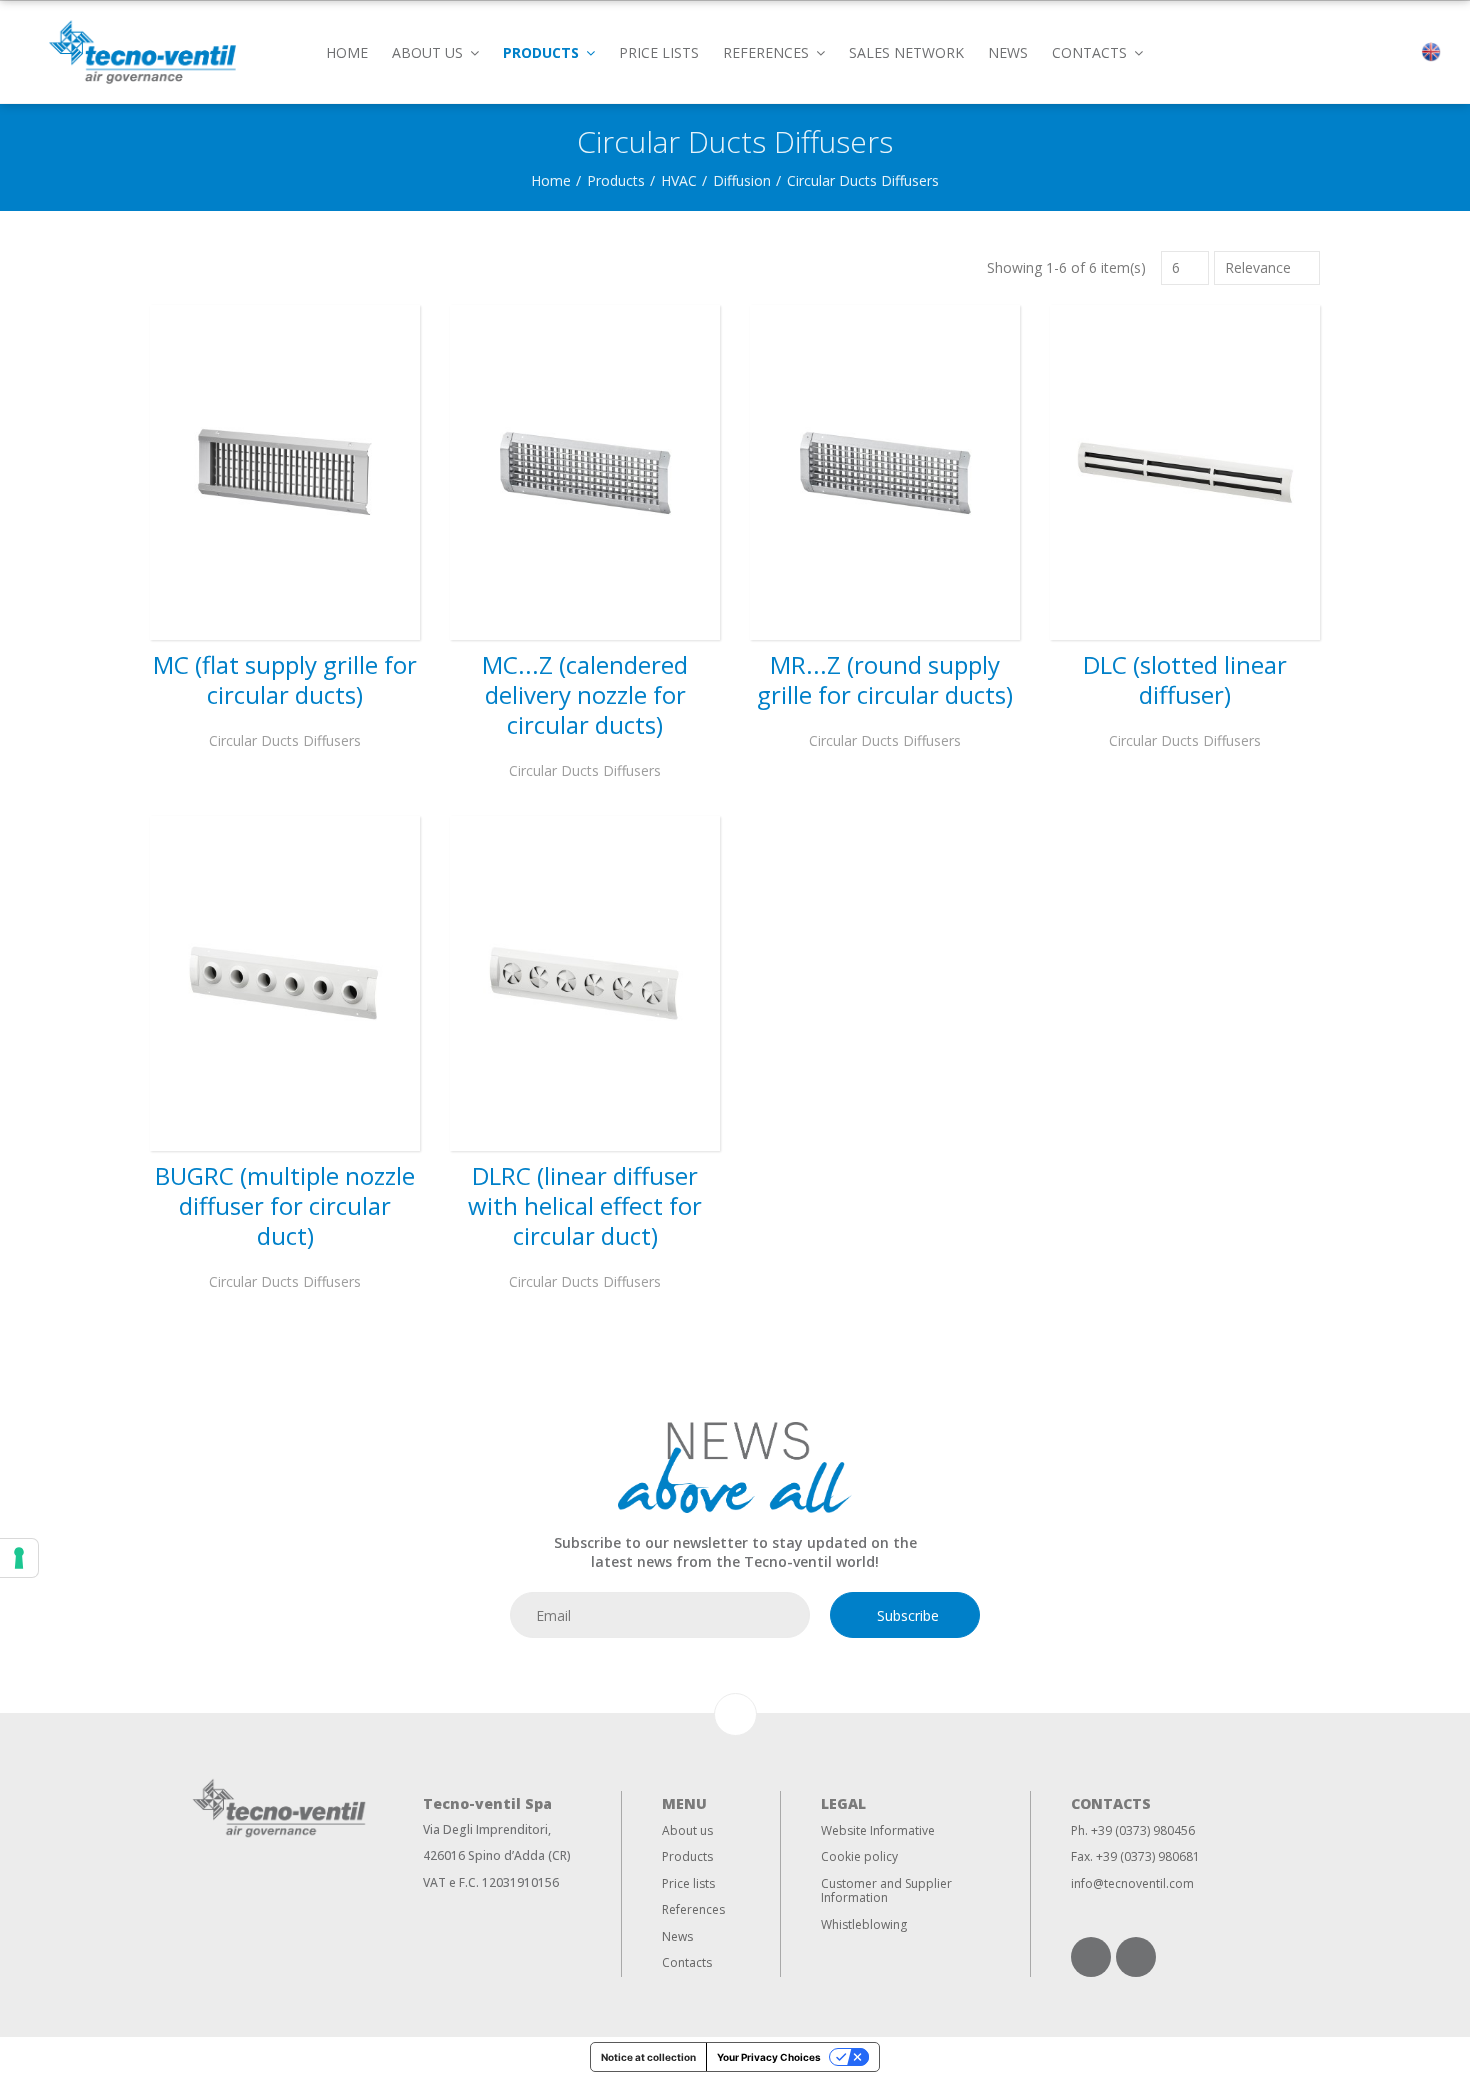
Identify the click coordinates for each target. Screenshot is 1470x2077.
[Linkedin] (1091, 1957)
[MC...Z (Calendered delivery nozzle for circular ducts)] (585, 472)
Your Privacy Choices (769, 2057)
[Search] (1396, 52)
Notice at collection (648, 2057)
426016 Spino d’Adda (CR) (497, 1855)
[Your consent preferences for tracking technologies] (19, 1558)
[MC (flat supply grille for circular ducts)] (285, 472)
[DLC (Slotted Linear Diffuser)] (1185, 472)
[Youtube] (1136, 1957)
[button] (435, 51)
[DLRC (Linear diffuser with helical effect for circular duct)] (585, 983)
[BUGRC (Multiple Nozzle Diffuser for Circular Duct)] (285, 983)
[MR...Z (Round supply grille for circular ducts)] (885, 472)
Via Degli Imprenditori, (487, 1829)
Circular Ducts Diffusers (285, 740)
